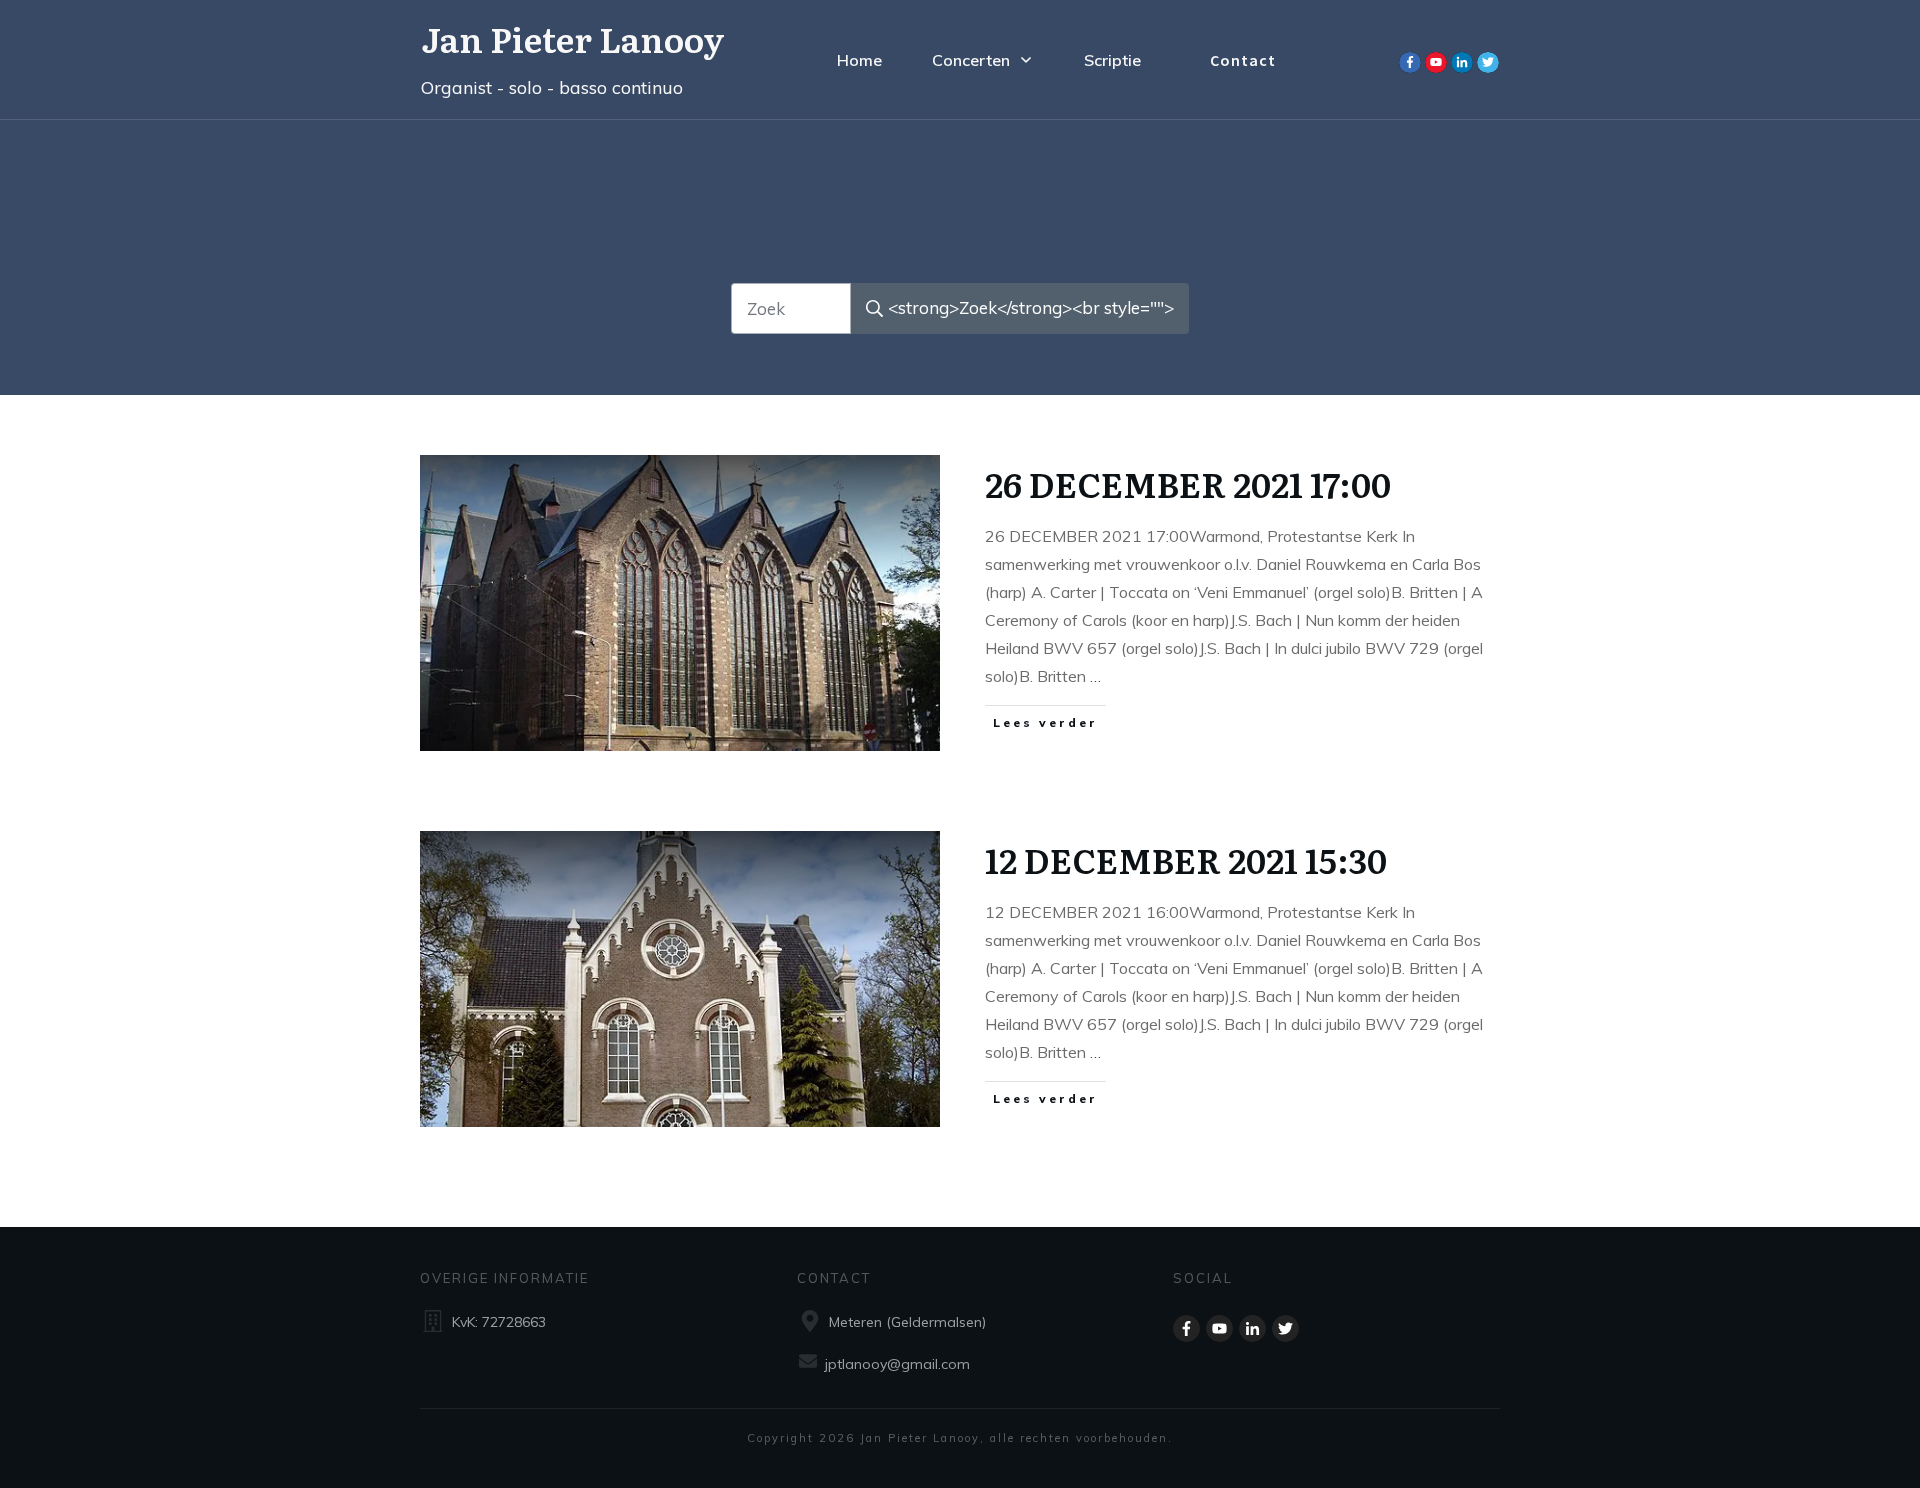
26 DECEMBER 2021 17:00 (1188, 483)
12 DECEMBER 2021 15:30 (1186, 859)
